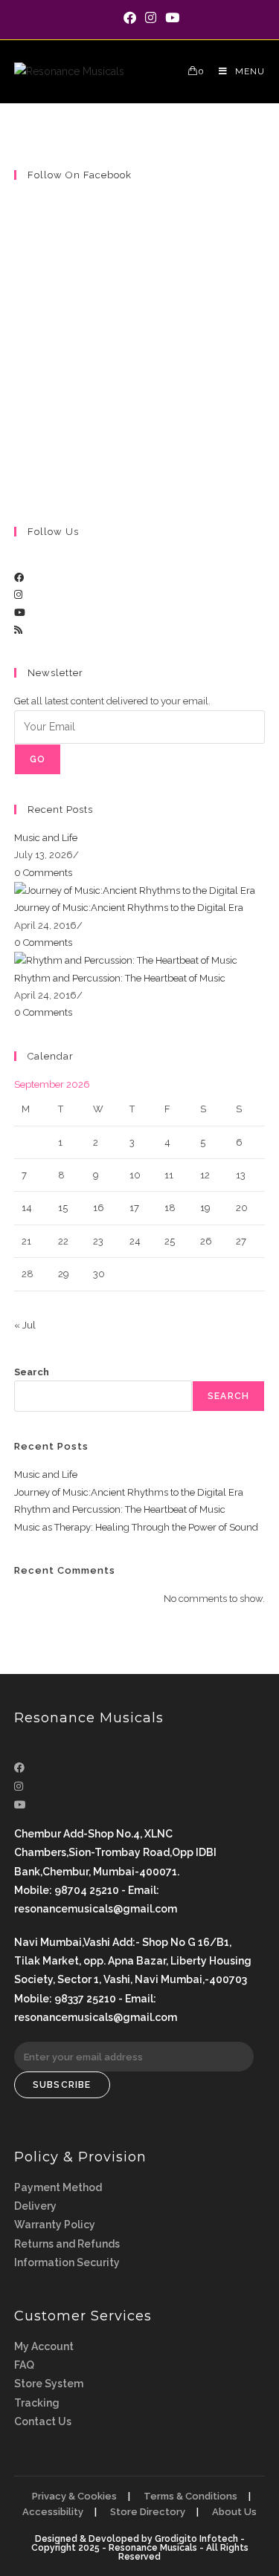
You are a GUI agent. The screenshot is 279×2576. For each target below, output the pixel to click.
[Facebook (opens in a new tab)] (130, 18)
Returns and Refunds (67, 2244)
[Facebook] (19, 578)
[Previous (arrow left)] (26, 1288)
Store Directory (148, 2512)
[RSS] (18, 630)
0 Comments (43, 873)
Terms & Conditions (190, 2496)
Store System (49, 2384)
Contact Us (43, 2421)
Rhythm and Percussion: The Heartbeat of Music (120, 978)
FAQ (24, 2365)
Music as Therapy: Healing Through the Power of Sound (136, 1527)
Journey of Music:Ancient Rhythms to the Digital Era (129, 908)
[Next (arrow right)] (253, 1288)
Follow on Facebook (80, 175)
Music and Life (46, 838)
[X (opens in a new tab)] (110, 18)
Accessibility (53, 2512)
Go (38, 759)
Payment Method (58, 2187)
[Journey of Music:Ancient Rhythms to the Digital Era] (135, 890)
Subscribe (62, 2085)
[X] (18, 560)
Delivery (35, 2206)
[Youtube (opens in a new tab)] (170, 18)
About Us (234, 2512)
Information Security (67, 2262)
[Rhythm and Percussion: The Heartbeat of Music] (126, 960)
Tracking (37, 2403)
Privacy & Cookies (74, 2496)
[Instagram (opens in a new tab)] (151, 18)
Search (32, 1372)
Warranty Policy (55, 2225)
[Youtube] (20, 613)
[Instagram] (18, 595)
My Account (44, 2346)
